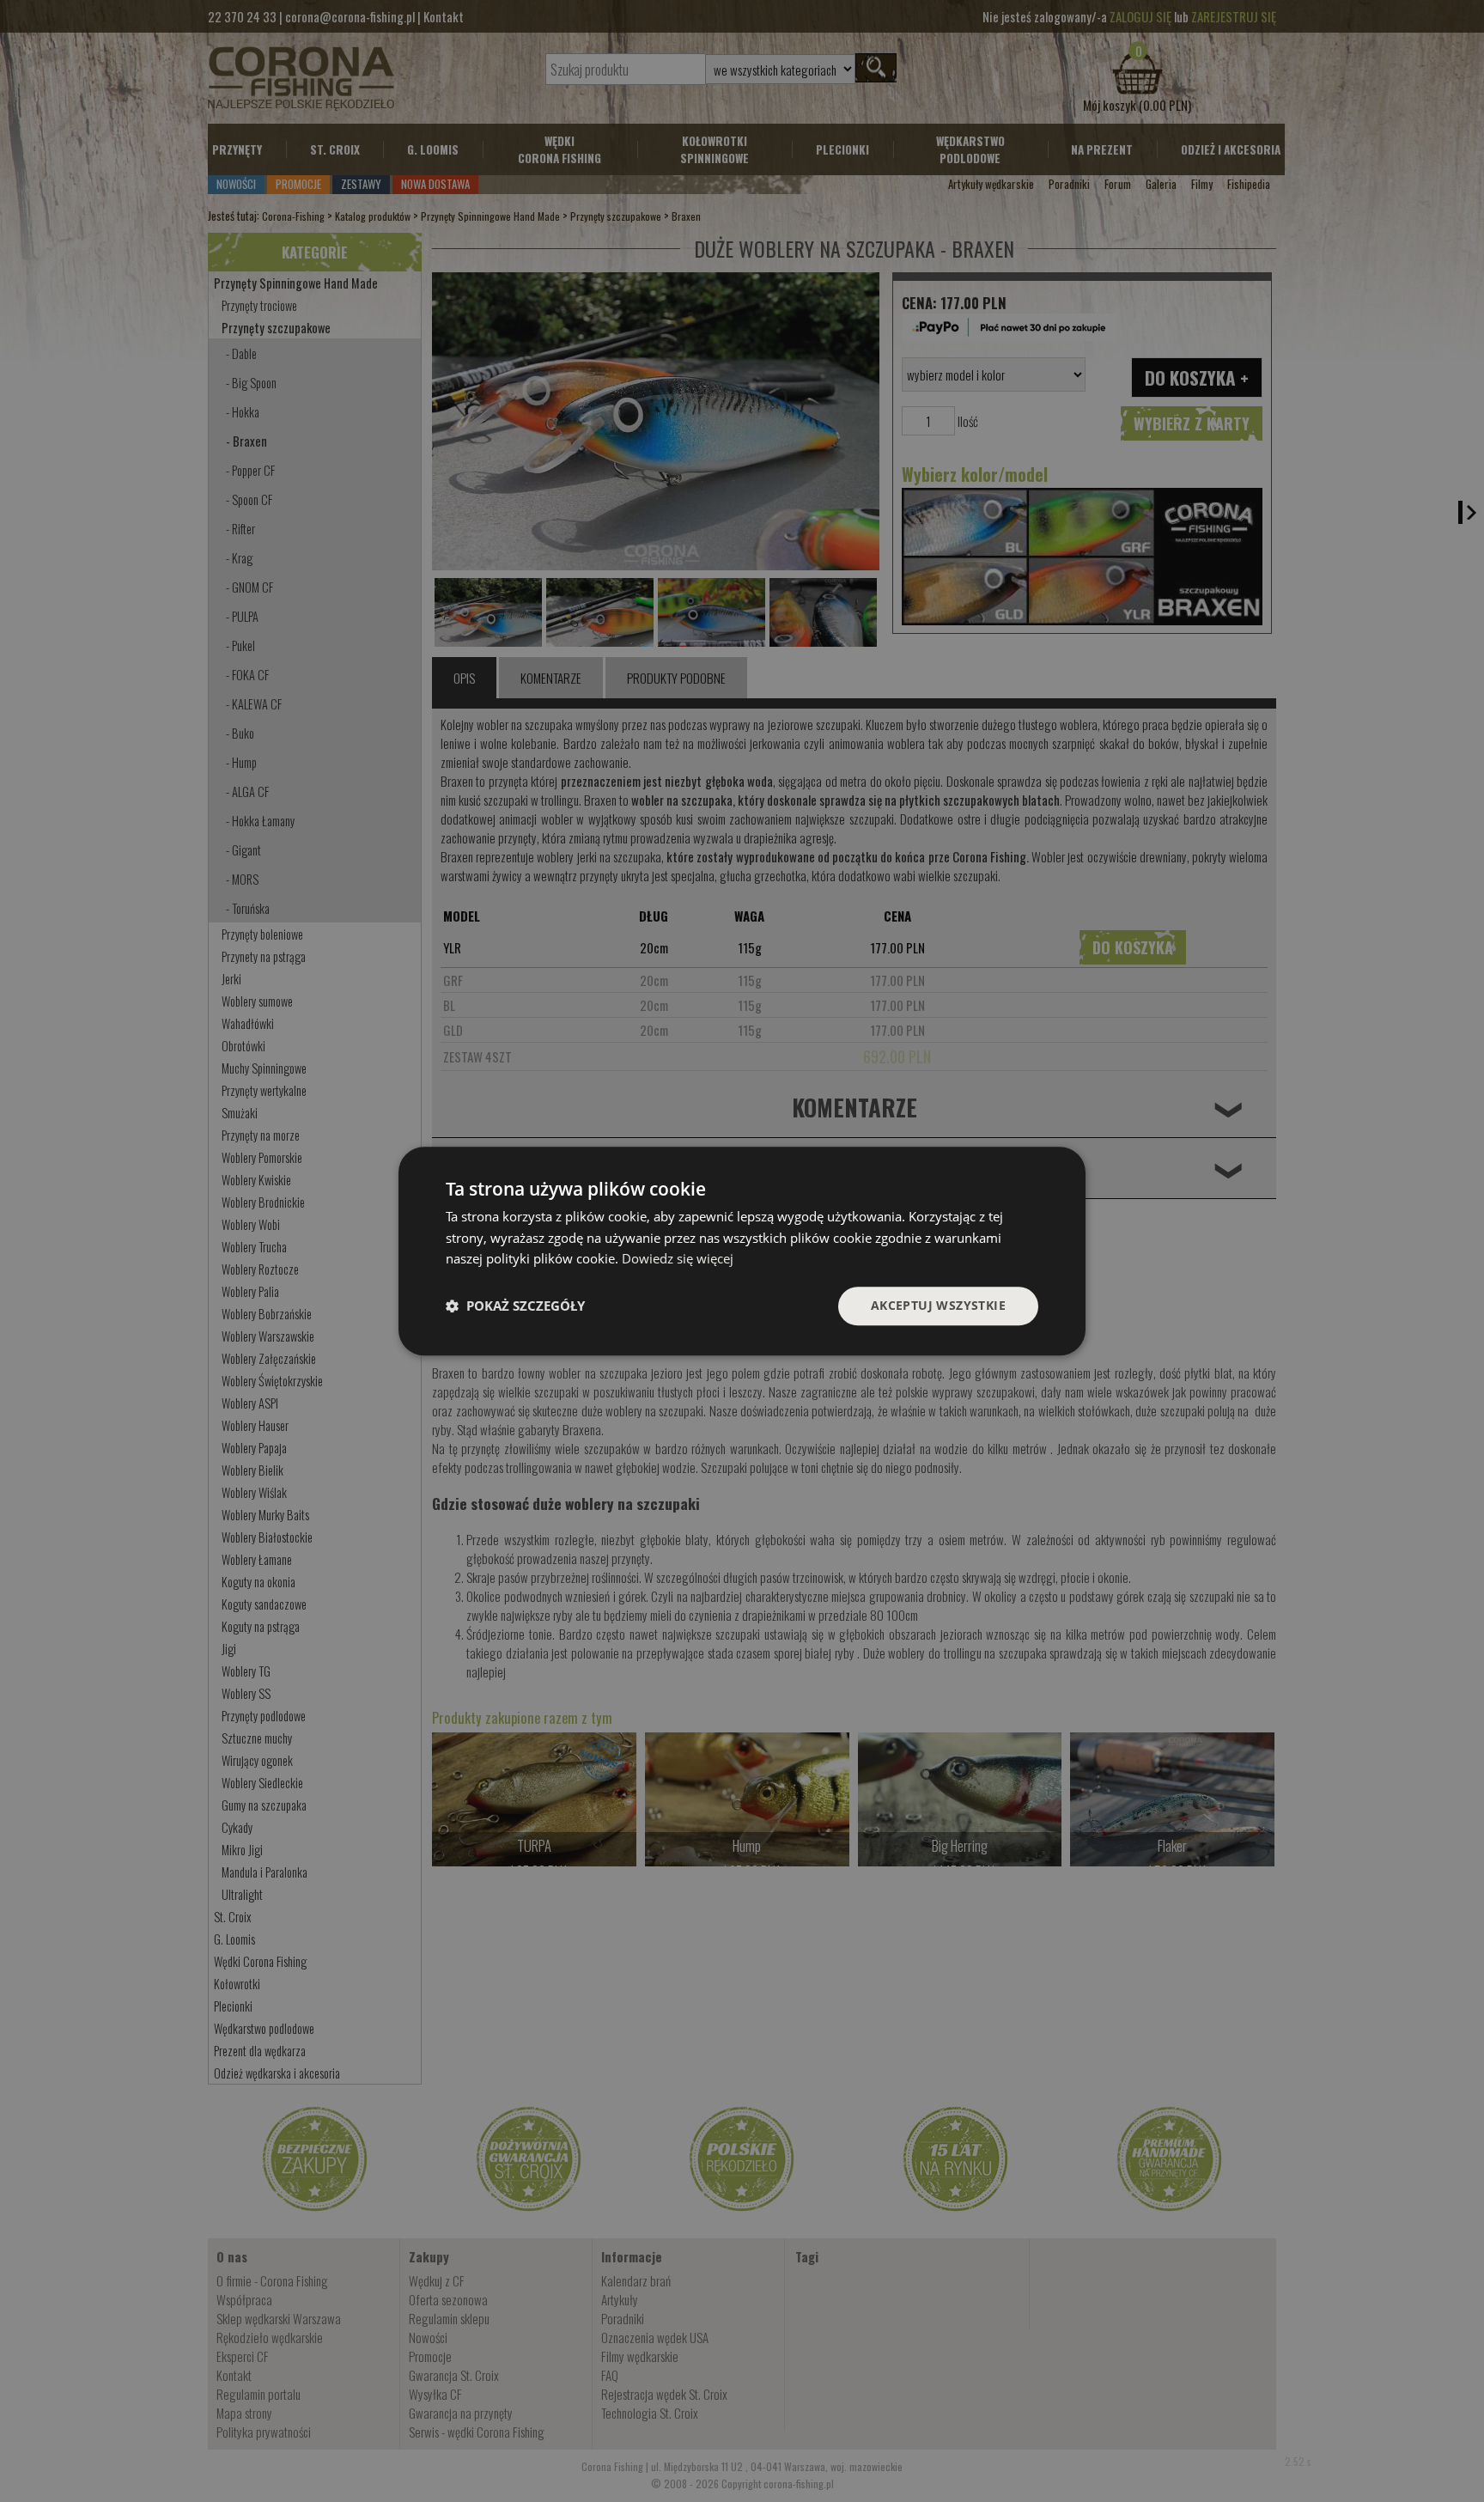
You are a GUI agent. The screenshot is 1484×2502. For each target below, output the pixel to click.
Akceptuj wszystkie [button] (938, 1305)
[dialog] (742, 1251)
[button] (515, 1306)
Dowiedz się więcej (678, 1259)
